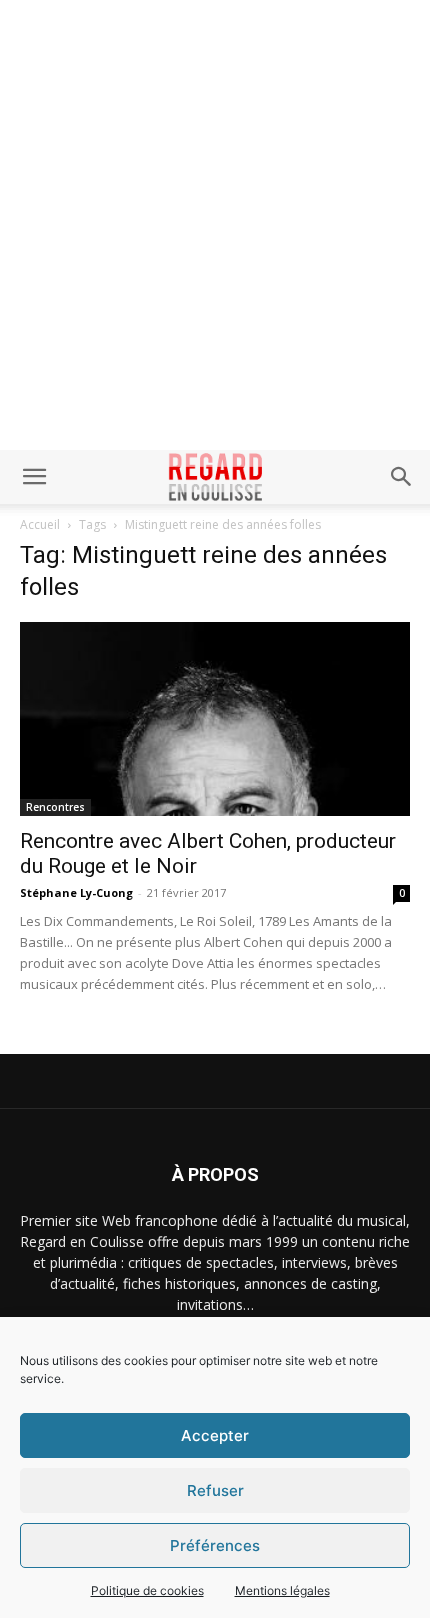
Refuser (215, 1490)
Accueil (40, 524)
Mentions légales (282, 1590)
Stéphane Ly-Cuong (76, 892)
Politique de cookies (147, 1590)
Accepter (215, 1435)
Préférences (215, 1545)
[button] (34, 477)
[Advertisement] (215, 225)
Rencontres (55, 807)
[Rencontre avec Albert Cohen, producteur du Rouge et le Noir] (215, 719)
